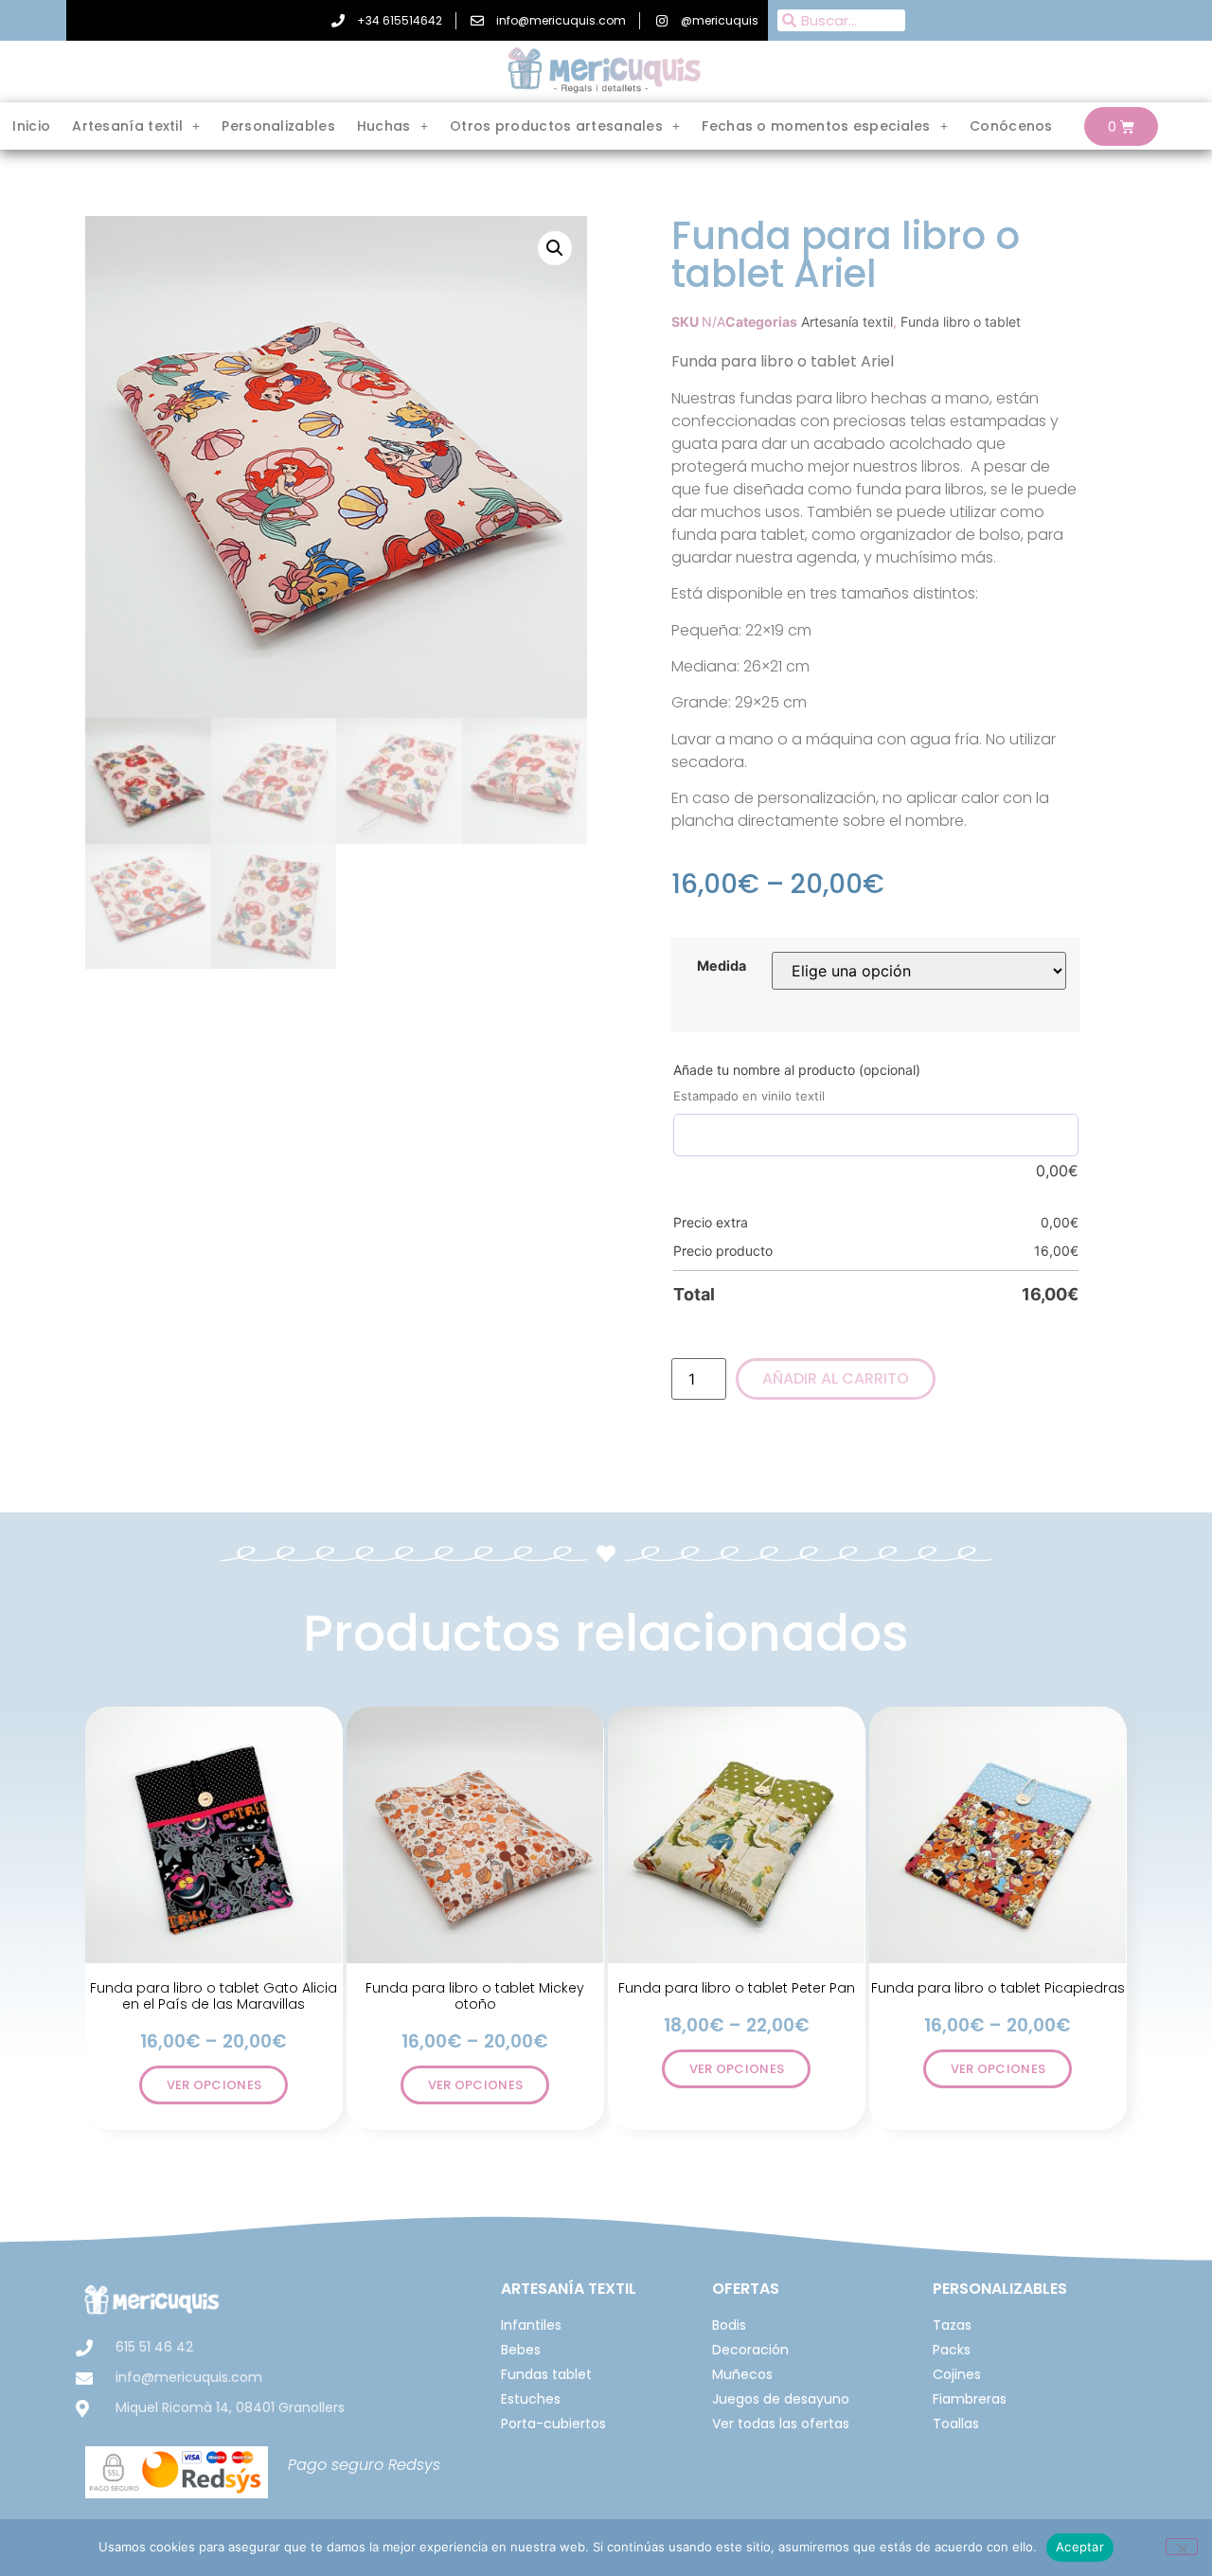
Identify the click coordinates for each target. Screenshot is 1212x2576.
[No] (1182, 2547)
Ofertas (746, 2289)
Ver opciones (214, 2085)
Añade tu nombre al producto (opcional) (797, 1070)
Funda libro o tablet (961, 322)
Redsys (414, 2465)
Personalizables (278, 126)
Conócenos (1011, 126)
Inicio (31, 126)
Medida (722, 966)
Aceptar (1080, 2547)
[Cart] (1121, 126)
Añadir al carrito (836, 1378)
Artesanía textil (847, 322)
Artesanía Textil (569, 2289)
